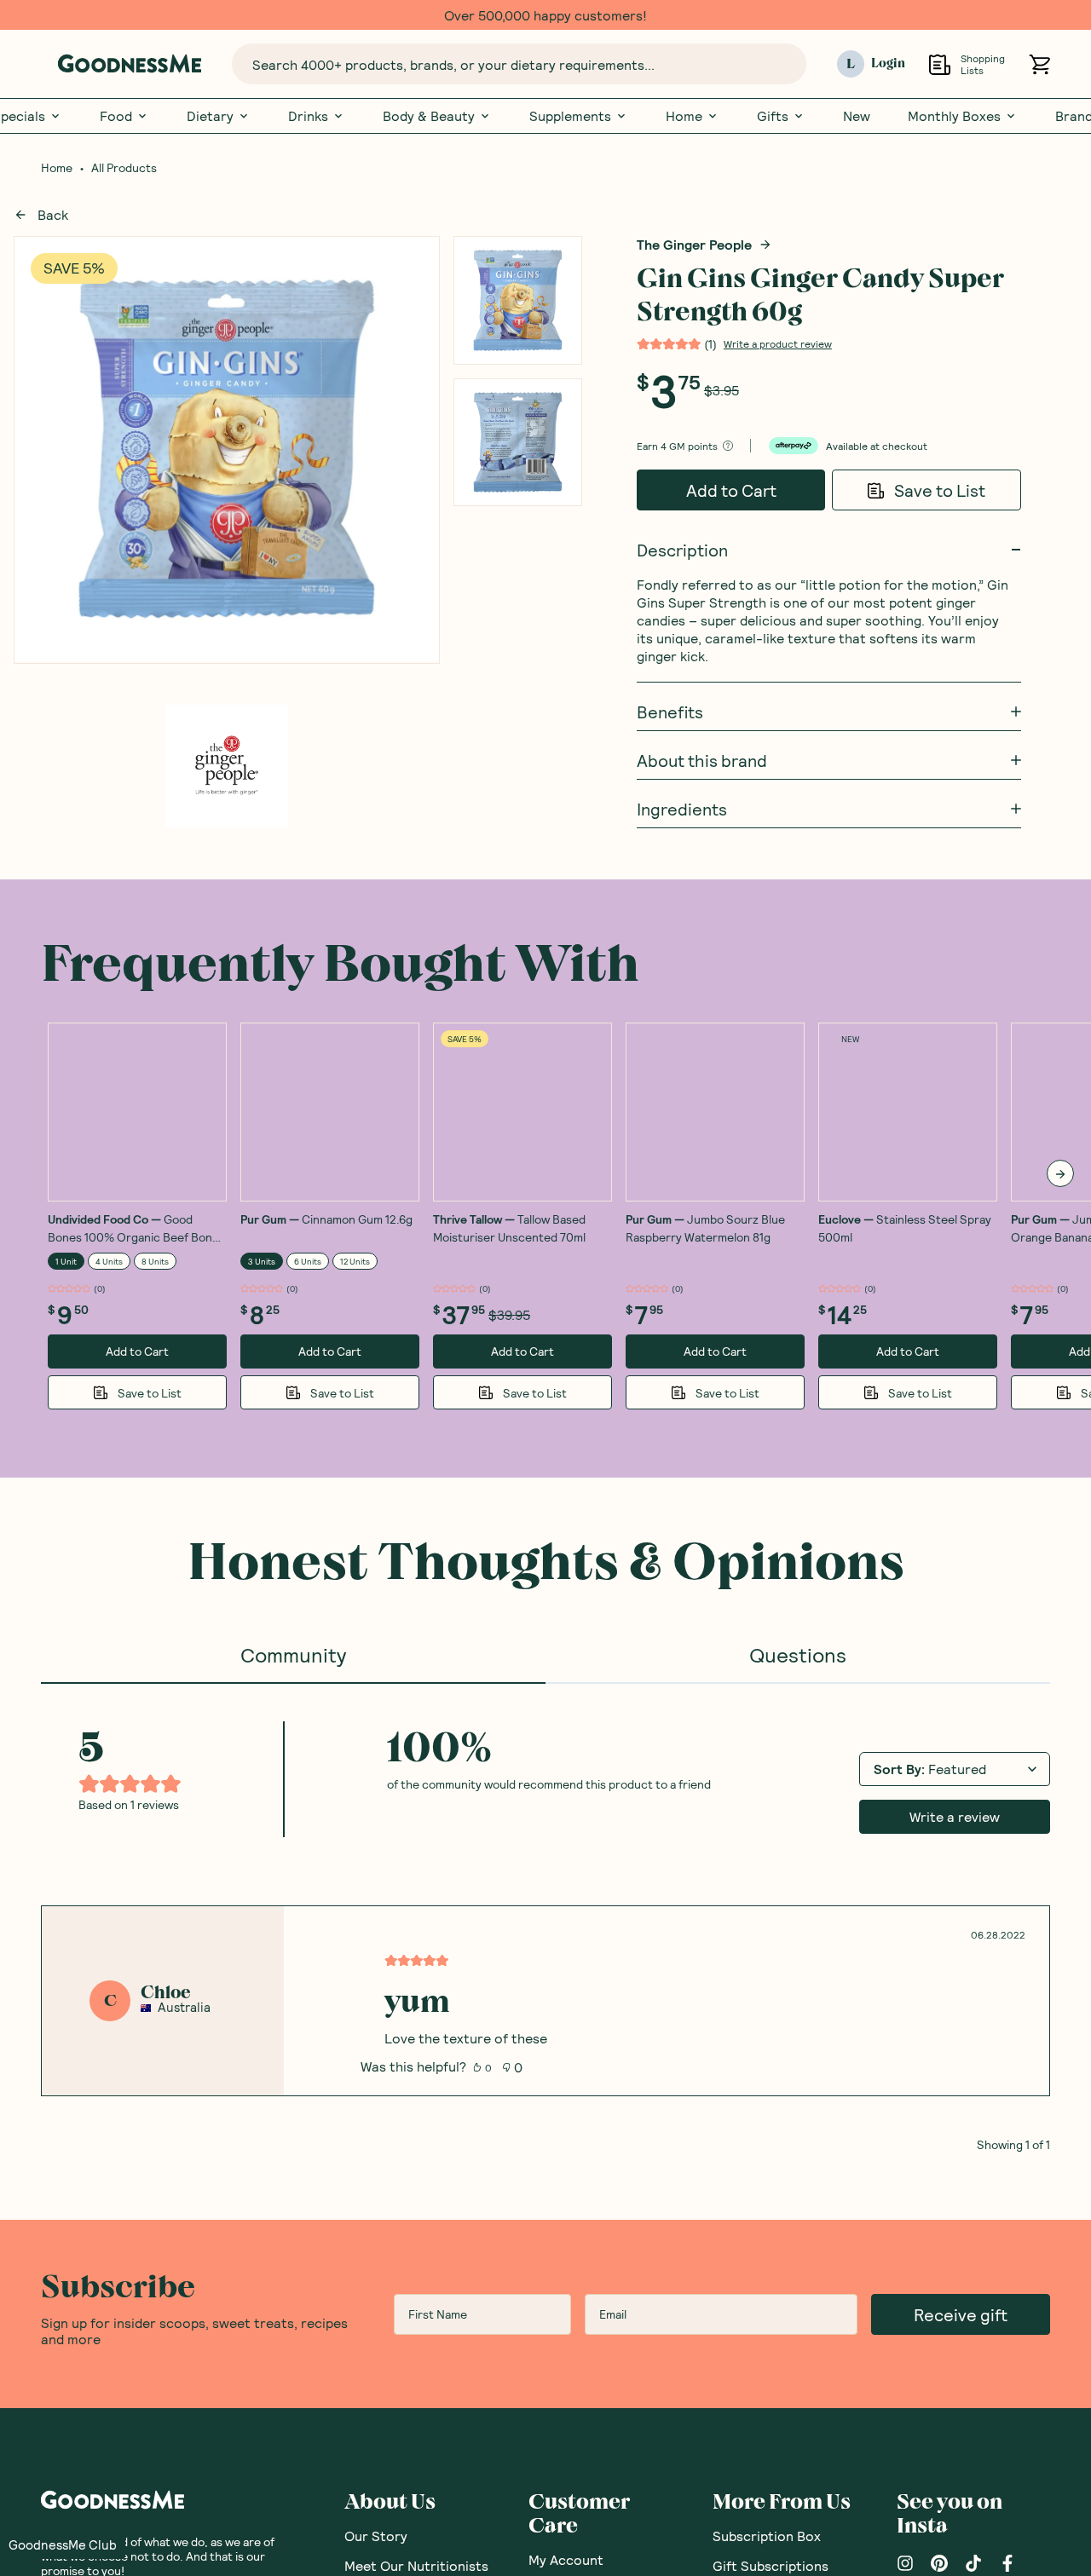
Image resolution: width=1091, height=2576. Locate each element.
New (857, 116)
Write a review (955, 1816)
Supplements (570, 116)
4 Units (109, 1261)
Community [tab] (293, 1654)
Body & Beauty (429, 116)
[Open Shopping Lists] (940, 64)
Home (684, 116)
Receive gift (961, 2314)
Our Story (376, 2536)
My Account (566, 2559)
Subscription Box (767, 2536)
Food (116, 116)
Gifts (773, 116)
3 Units (262, 1261)
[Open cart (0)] (1039, 64)
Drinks (308, 116)
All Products (124, 168)
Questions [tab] (798, 1654)
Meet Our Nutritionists (416, 2565)
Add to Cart (731, 490)
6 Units (308, 1261)
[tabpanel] (545, 1918)
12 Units (355, 1261)
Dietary (210, 116)
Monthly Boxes (954, 116)
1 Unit (66, 1261)
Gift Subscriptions (771, 2565)
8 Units (155, 1261)
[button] (63, 2544)
